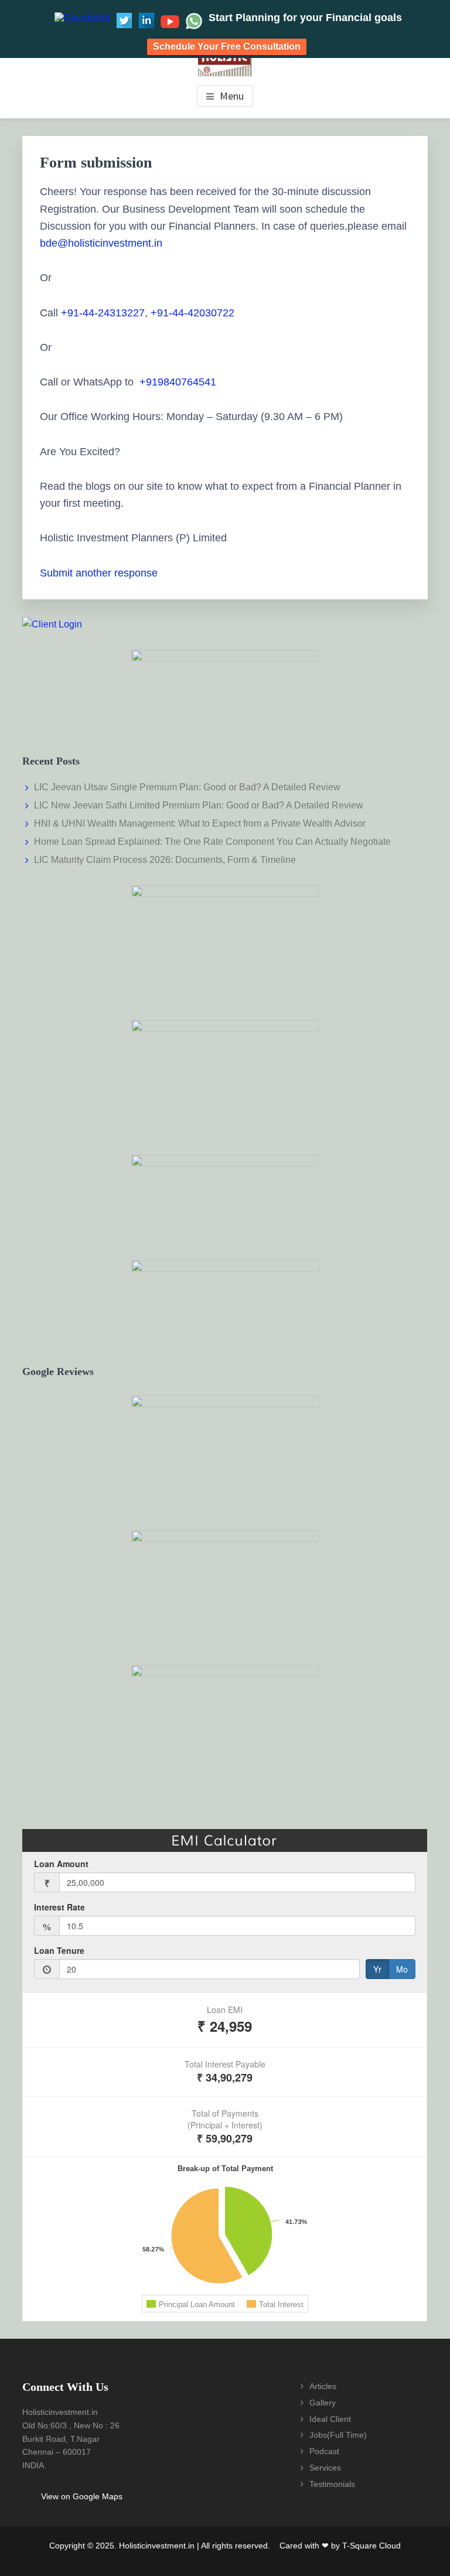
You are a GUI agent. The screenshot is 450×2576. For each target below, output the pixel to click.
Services (325, 2468)
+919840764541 (178, 382)
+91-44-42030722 (194, 313)
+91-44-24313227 (103, 313)
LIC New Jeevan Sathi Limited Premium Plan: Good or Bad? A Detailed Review (199, 805)
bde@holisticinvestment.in (101, 243)
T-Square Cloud (371, 2546)
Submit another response (99, 573)
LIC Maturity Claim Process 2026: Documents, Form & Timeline (165, 860)
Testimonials (332, 2484)
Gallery (323, 2403)
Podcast (324, 2451)
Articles (323, 2386)
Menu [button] (232, 96)
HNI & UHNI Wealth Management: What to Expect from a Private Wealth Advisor (200, 823)
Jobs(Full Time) (338, 2435)
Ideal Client (330, 2419)
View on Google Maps (82, 2496)
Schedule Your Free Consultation (227, 47)
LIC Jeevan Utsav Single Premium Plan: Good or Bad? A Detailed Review (187, 787)
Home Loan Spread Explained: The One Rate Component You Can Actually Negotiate (212, 842)
